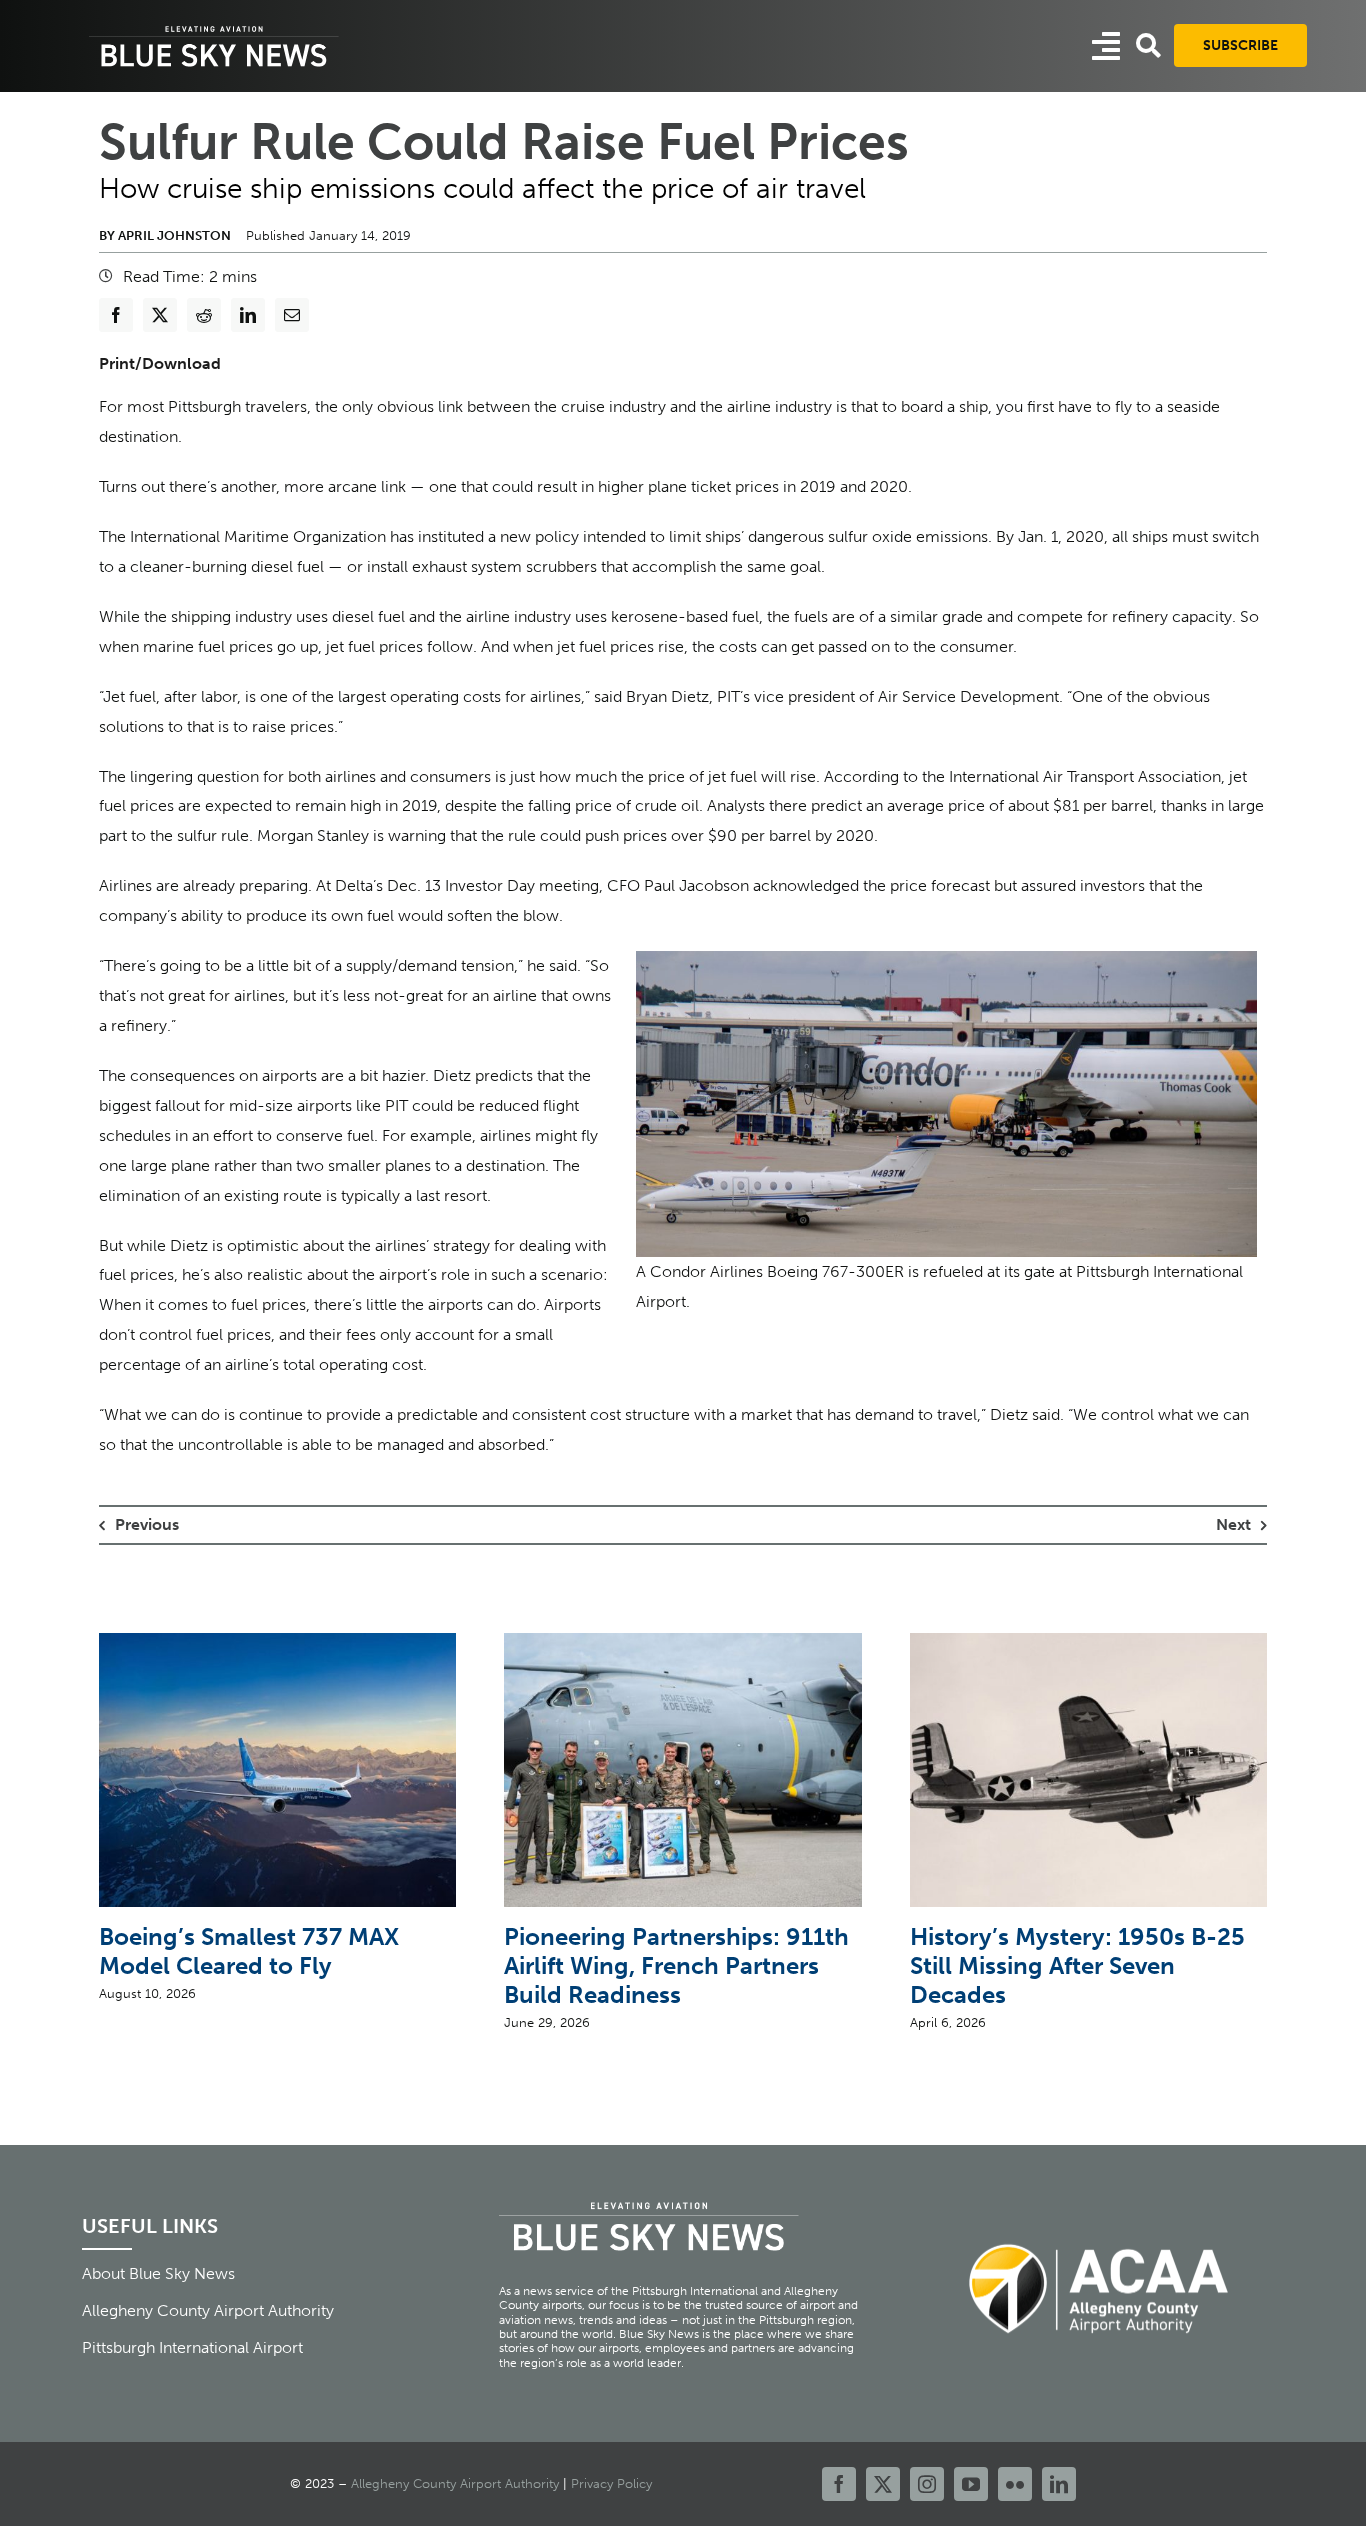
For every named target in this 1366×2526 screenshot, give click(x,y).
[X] (160, 315)
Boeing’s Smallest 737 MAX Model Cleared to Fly (249, 1951)
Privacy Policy (611, 2483)
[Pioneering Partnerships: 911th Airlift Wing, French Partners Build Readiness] (682, 1642)
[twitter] (883, 2484)
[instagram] (927, 2484)
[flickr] (1015, 2484)
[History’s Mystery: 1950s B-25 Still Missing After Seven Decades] (1088, 1642)
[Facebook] (116, 315)
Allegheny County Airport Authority (455, 2483)
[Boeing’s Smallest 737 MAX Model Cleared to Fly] (277, 1642)
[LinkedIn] (248, 315)
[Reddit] (204, 315)
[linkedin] (1059, 2484)
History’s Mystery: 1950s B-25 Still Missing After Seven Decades (1077, 1965)
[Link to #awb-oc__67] (1148, 45)
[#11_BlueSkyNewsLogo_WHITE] (214, 27)
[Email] (292, 315)
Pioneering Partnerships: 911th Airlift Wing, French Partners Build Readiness (676, 1965)
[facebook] (839, 2484)
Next (1233, 1524)
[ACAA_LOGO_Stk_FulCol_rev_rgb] (1100, 2232)
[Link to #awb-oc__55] (1106, 46)
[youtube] (971, 2484)
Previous (147, 1524)
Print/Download (160, 363)
